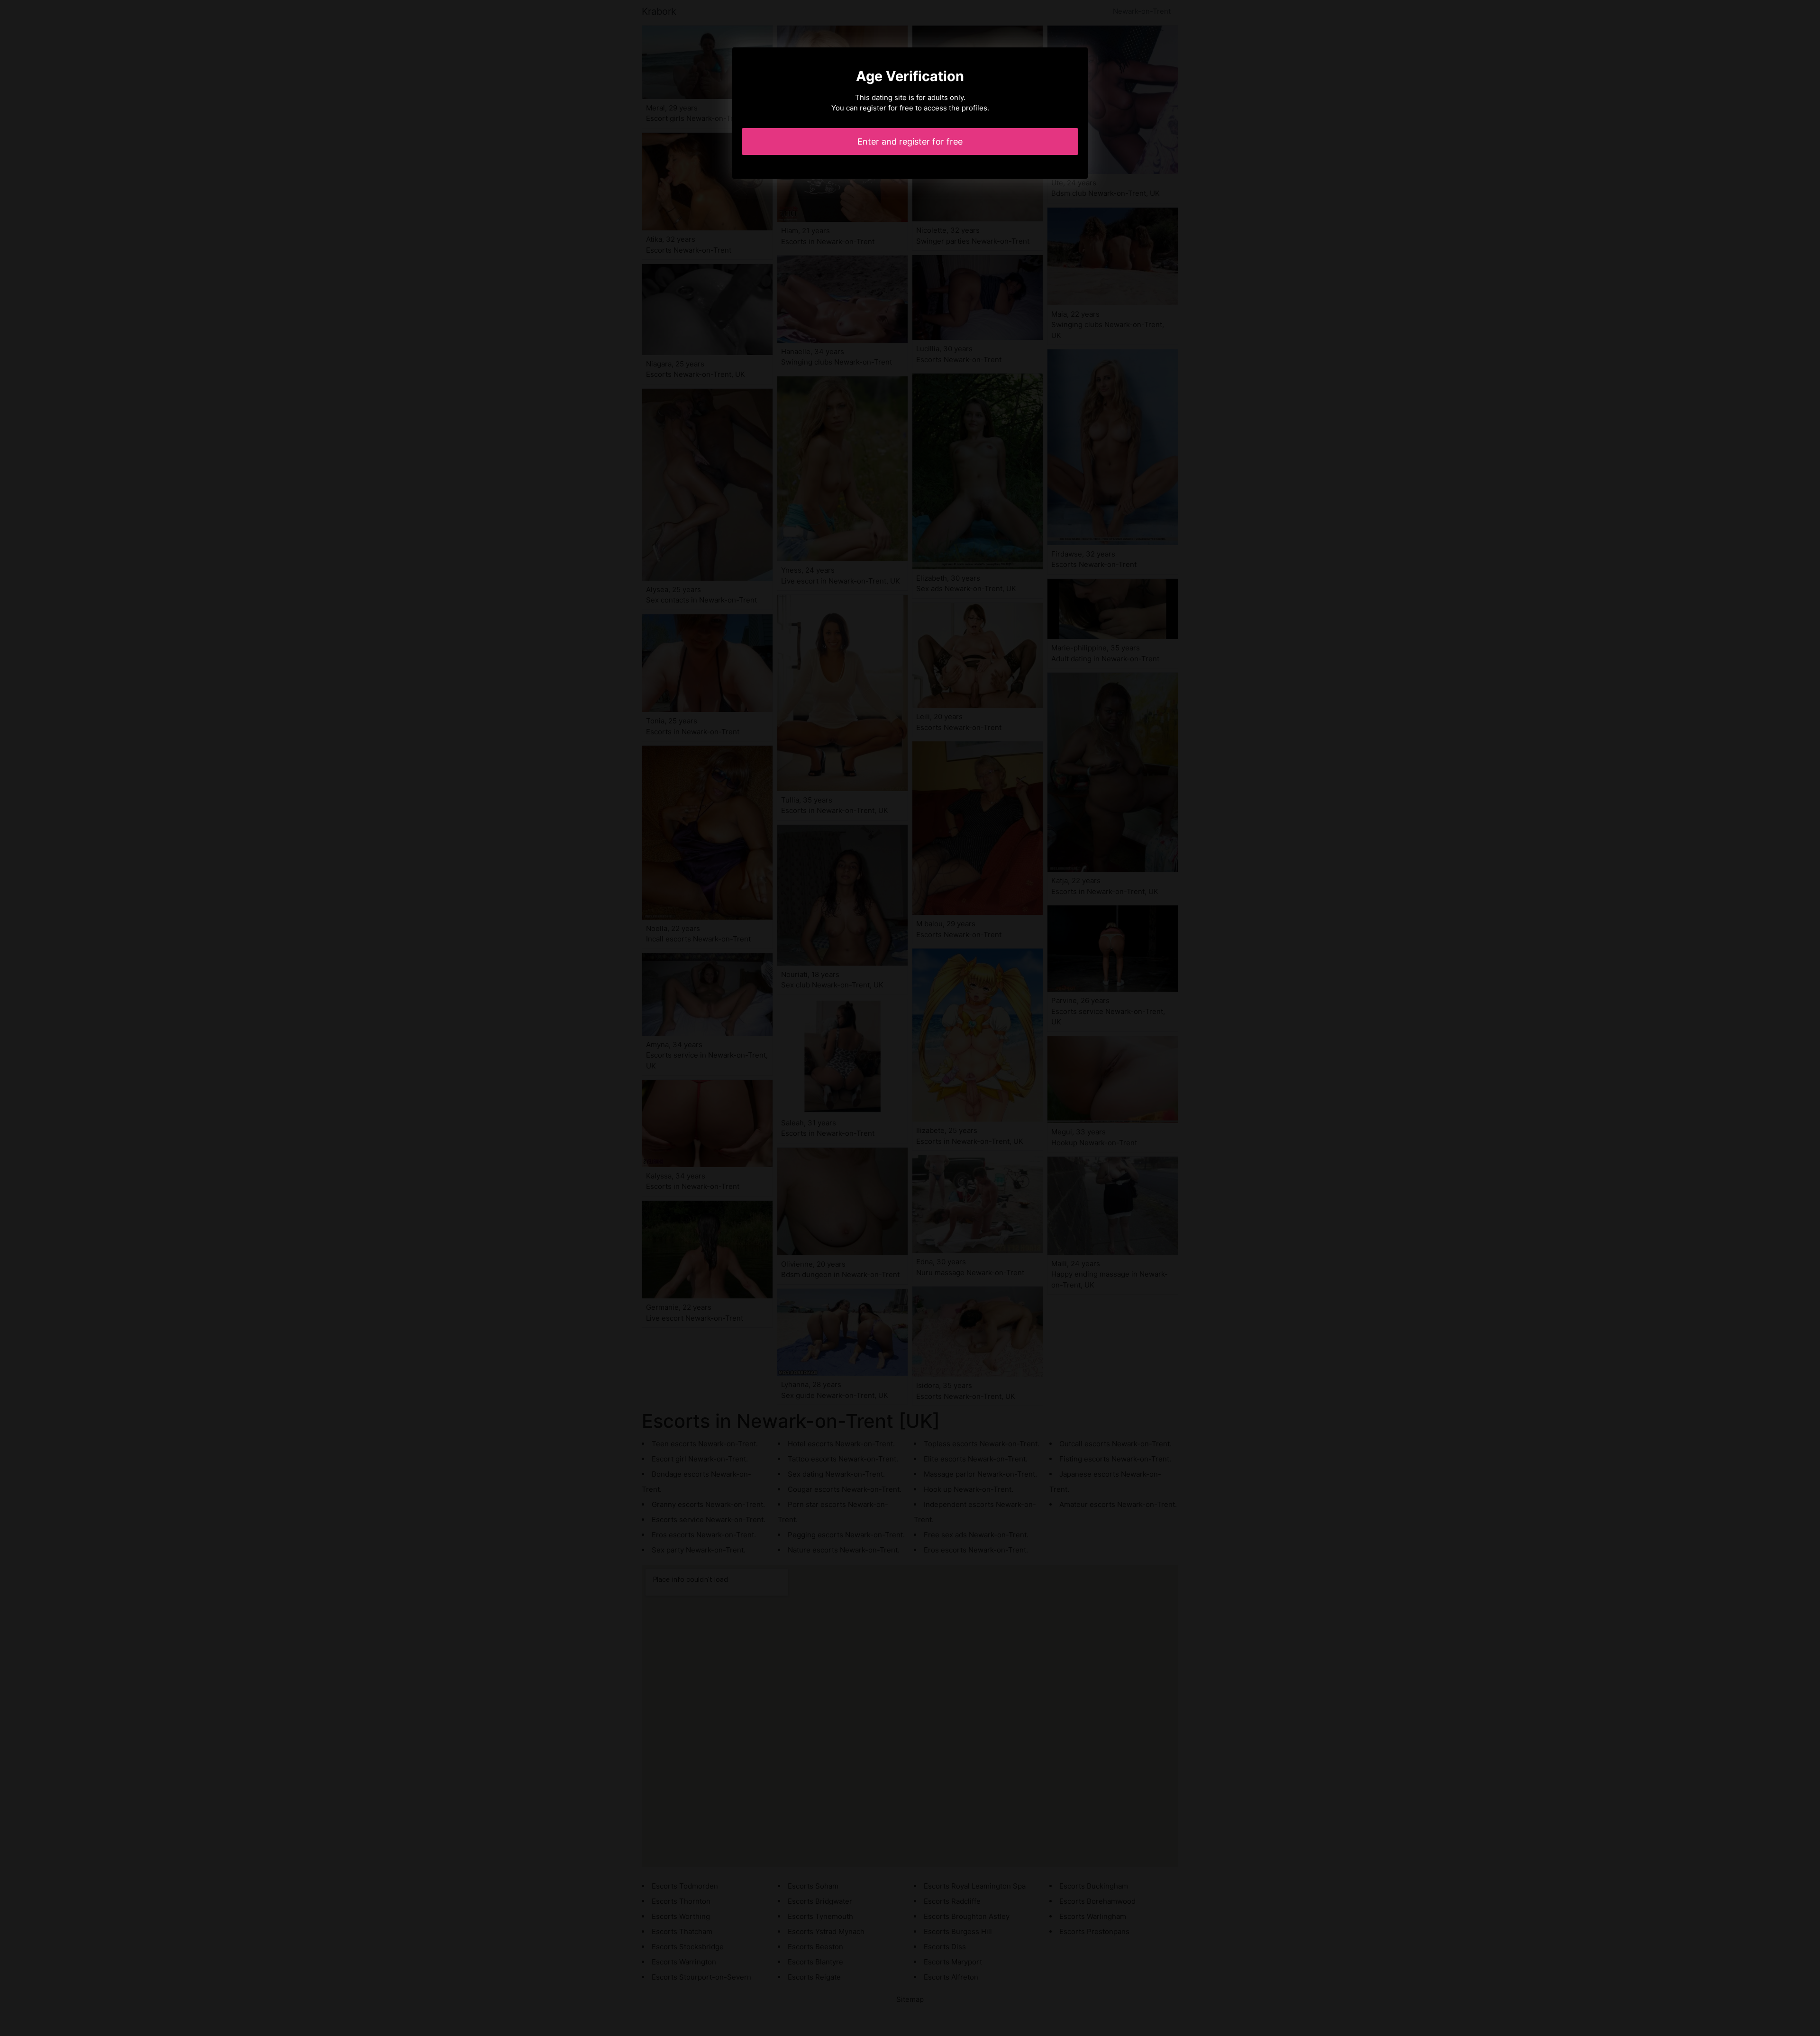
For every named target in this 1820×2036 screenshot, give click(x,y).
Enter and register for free (910, 142)
